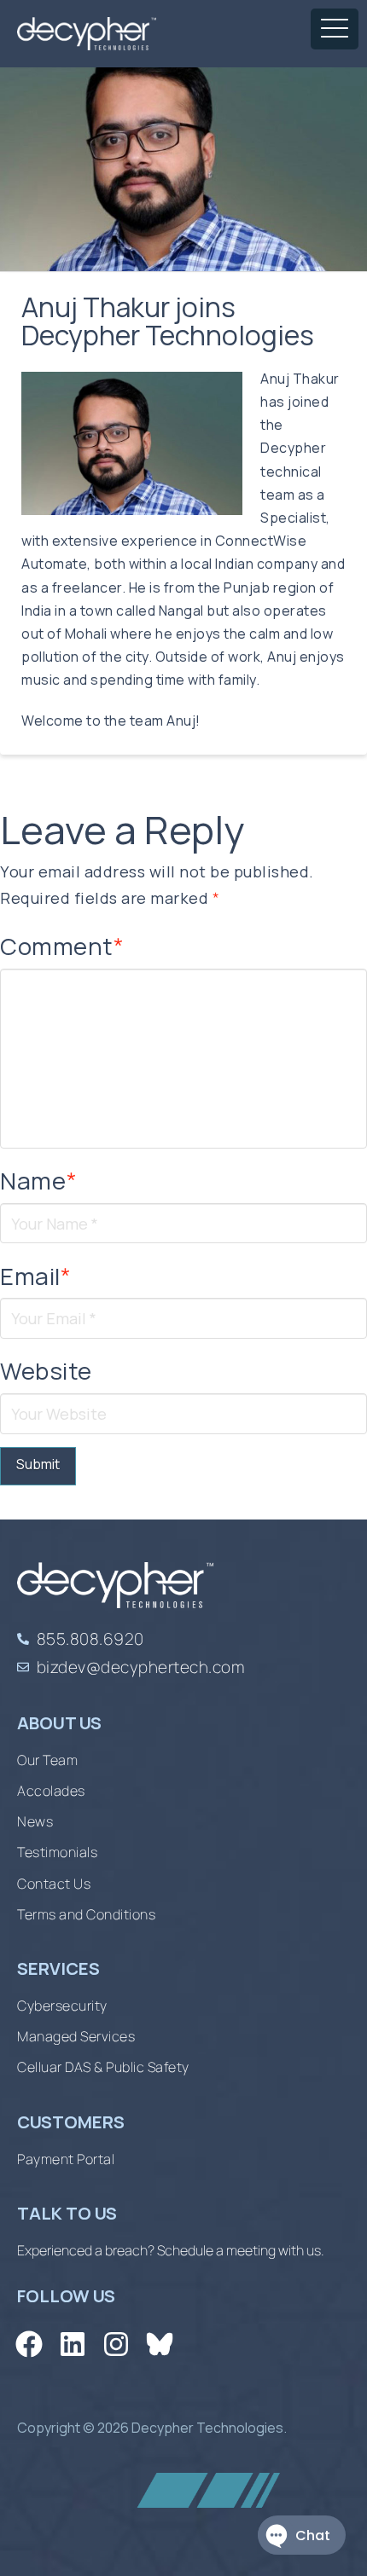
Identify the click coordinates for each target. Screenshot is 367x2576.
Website (46, 1371)
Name (38, 1181)
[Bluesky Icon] (160, 2344)
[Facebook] (29, 2344)
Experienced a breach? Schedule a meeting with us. (171, 2250)
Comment (62, 946)
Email (36, 1276)
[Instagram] (116, 2344)
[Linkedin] (72, 2344)
